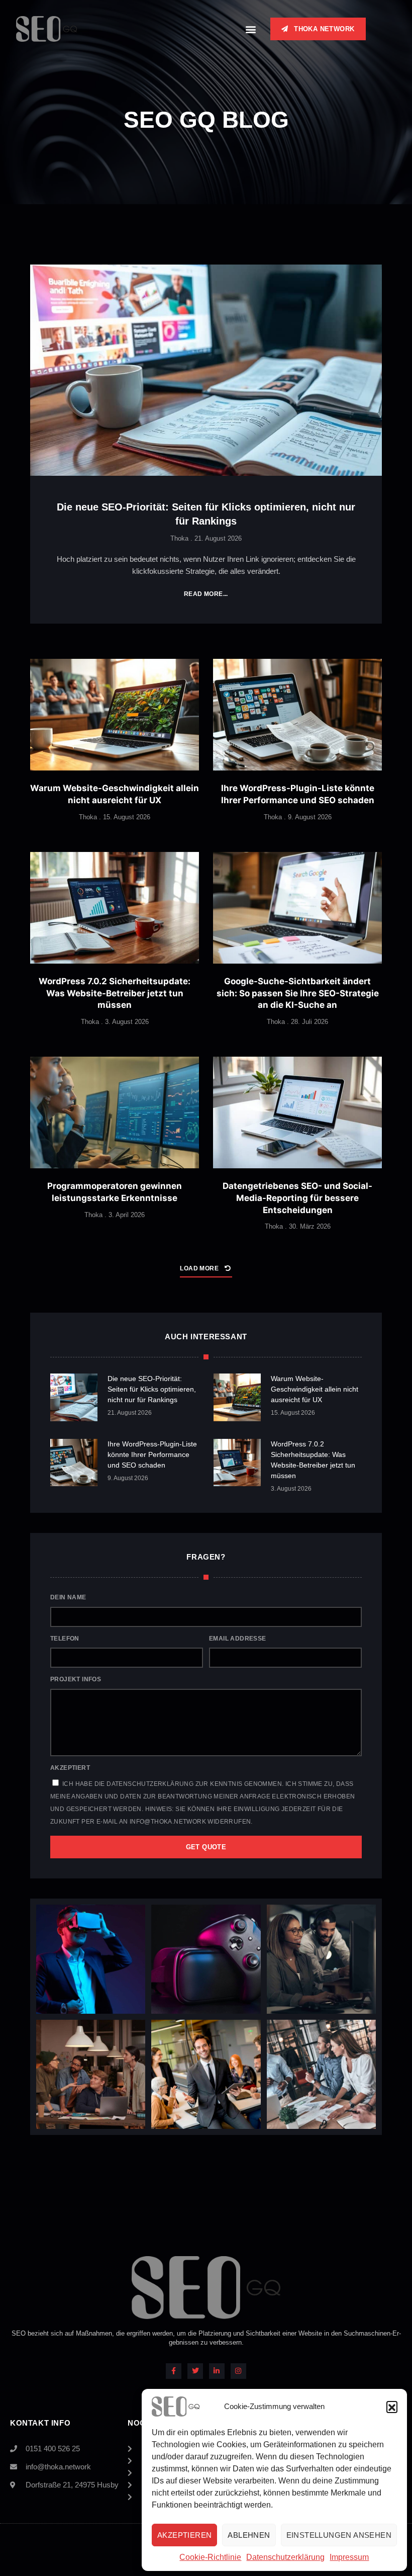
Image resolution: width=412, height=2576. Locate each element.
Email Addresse (238, 1639)
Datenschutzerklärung (285, 2557)
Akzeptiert (70, 1768)
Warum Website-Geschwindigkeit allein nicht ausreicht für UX (315, 1389)
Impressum (349, 2557)
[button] (392, 2407)
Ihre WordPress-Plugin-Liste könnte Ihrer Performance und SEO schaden (152, 1454)
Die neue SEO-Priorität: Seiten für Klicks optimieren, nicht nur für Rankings (152, 1389)
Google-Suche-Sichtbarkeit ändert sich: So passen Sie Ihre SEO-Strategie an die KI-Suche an (298, 993)
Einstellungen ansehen (339, 2535)
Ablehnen (249, 2535)
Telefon (65, 1639)
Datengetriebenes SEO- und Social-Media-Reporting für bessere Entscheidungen (297, 1198)
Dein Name (68, 1597)
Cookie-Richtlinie (210, 2557)
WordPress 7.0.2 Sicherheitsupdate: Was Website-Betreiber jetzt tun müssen (115, 993)
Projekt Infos (76, 1679)
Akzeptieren (184, 2535)
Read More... (206, 594)
